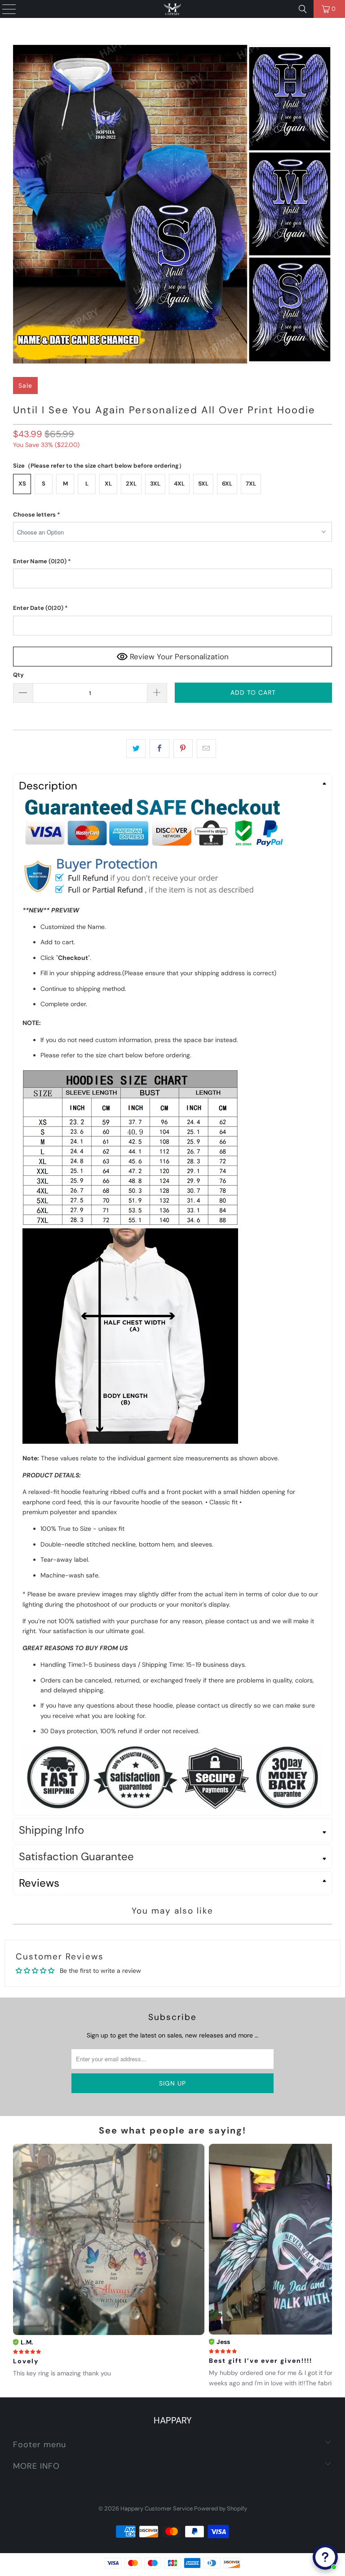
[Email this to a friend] (206, 749)
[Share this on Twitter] (136, 749)
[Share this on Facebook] (159, 749)
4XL (179, 484)
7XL (251, 484)
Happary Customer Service (157, 2508)
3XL (155, 484)
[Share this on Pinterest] (183, 749)
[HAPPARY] (172, 9)
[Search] (303, 9)
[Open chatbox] (325, 2557)
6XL (227, 484)
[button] (172, 515)
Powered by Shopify (221, 2508)
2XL (131, 484)
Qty (18, 675)
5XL (203, 484)
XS (22, 484)
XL (108, 484)
